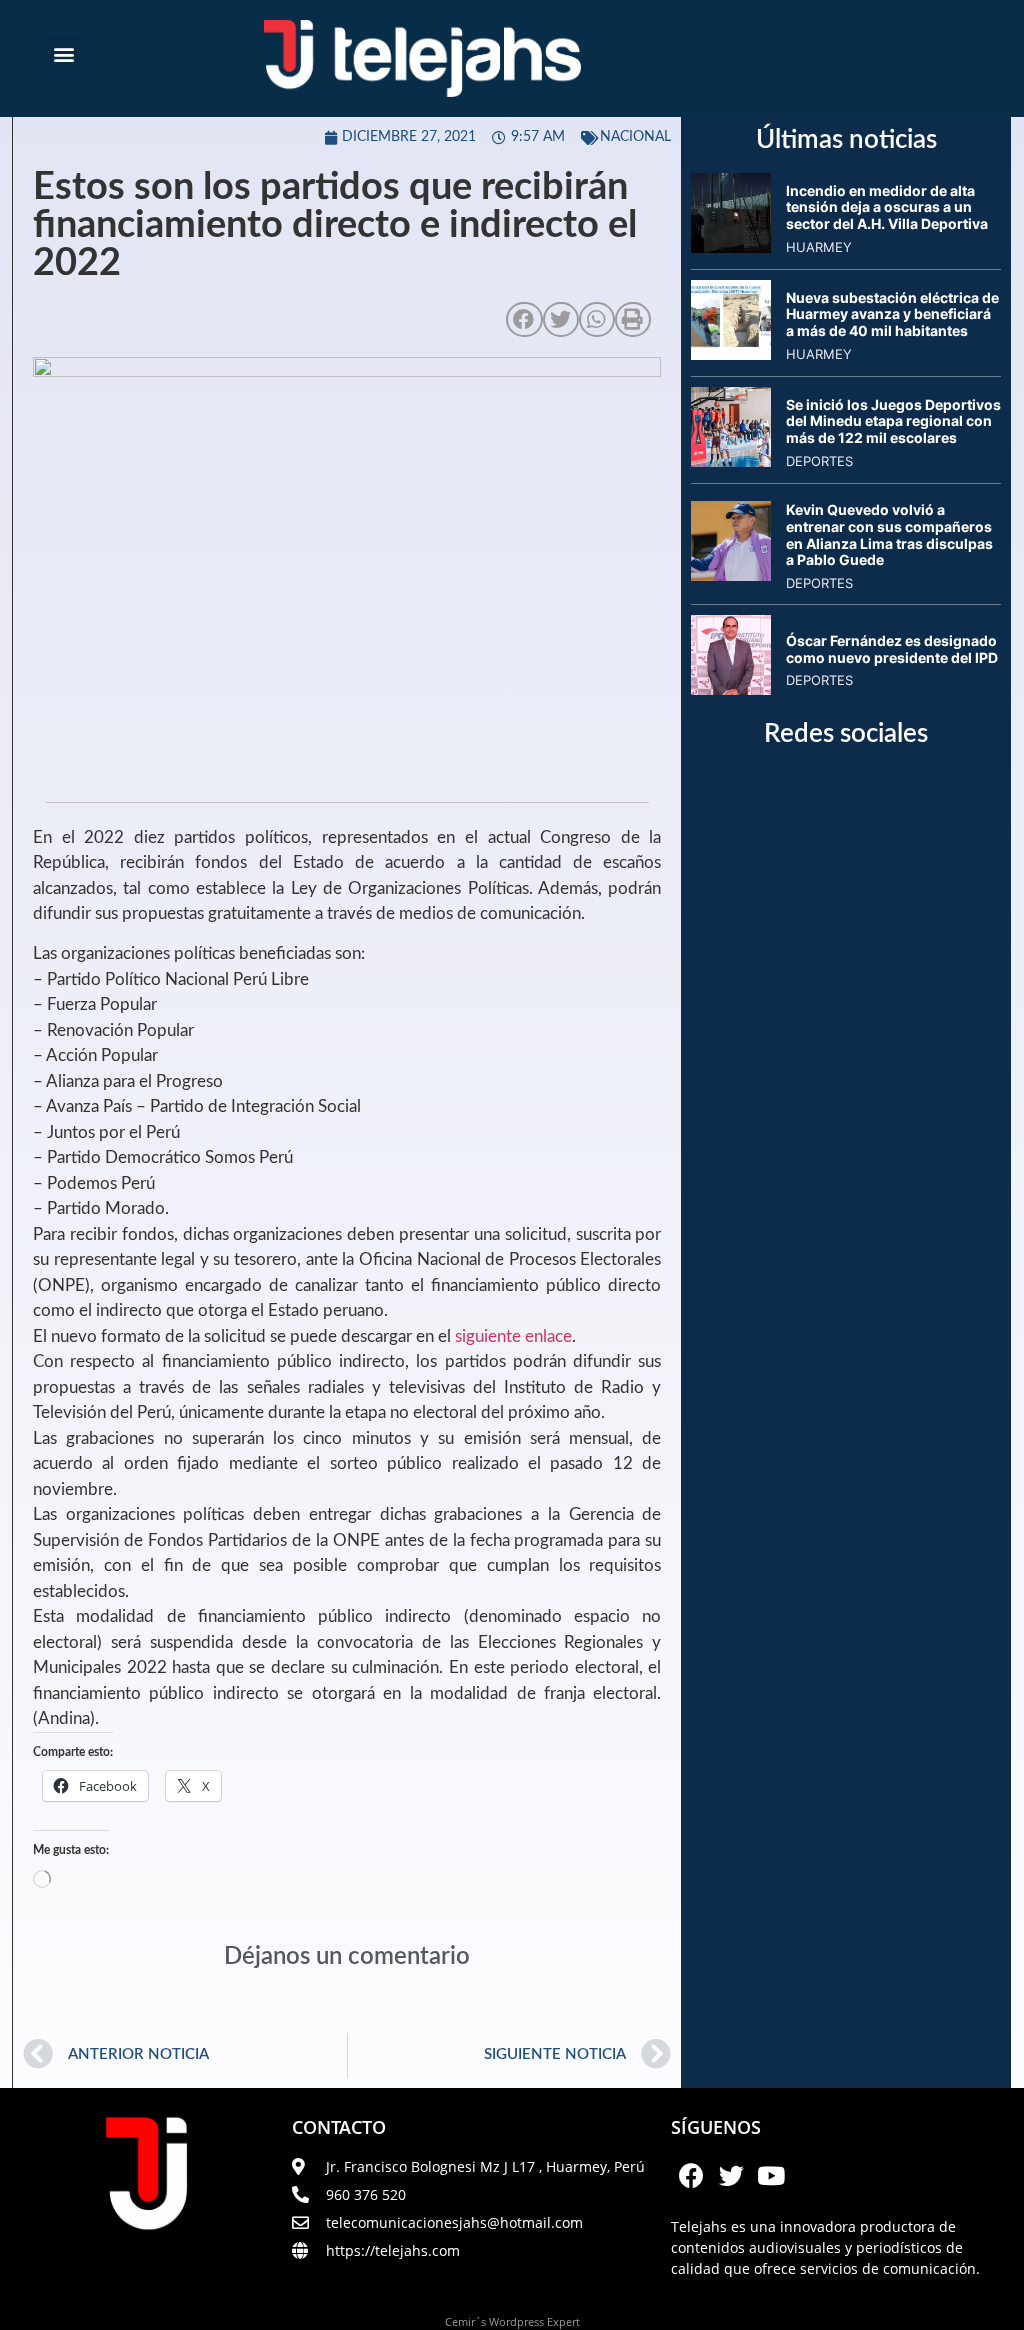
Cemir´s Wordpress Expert (512, 2321)
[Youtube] (771, 2176)
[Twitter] (731, 2176)
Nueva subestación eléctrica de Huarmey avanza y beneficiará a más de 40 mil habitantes (892, 314)
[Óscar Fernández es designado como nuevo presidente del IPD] (731, 689)
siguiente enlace (513, 1336)
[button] (64, 53)
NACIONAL (635, 137)
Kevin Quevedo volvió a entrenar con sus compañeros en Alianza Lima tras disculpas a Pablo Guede (889, 534)
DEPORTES (819, 461)
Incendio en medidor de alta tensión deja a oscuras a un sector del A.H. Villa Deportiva (887, 207)
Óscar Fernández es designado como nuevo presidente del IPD (892, 649)
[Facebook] (691, 2176)
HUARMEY (819, 247)
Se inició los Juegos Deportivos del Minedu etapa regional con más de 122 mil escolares (893, 421)
